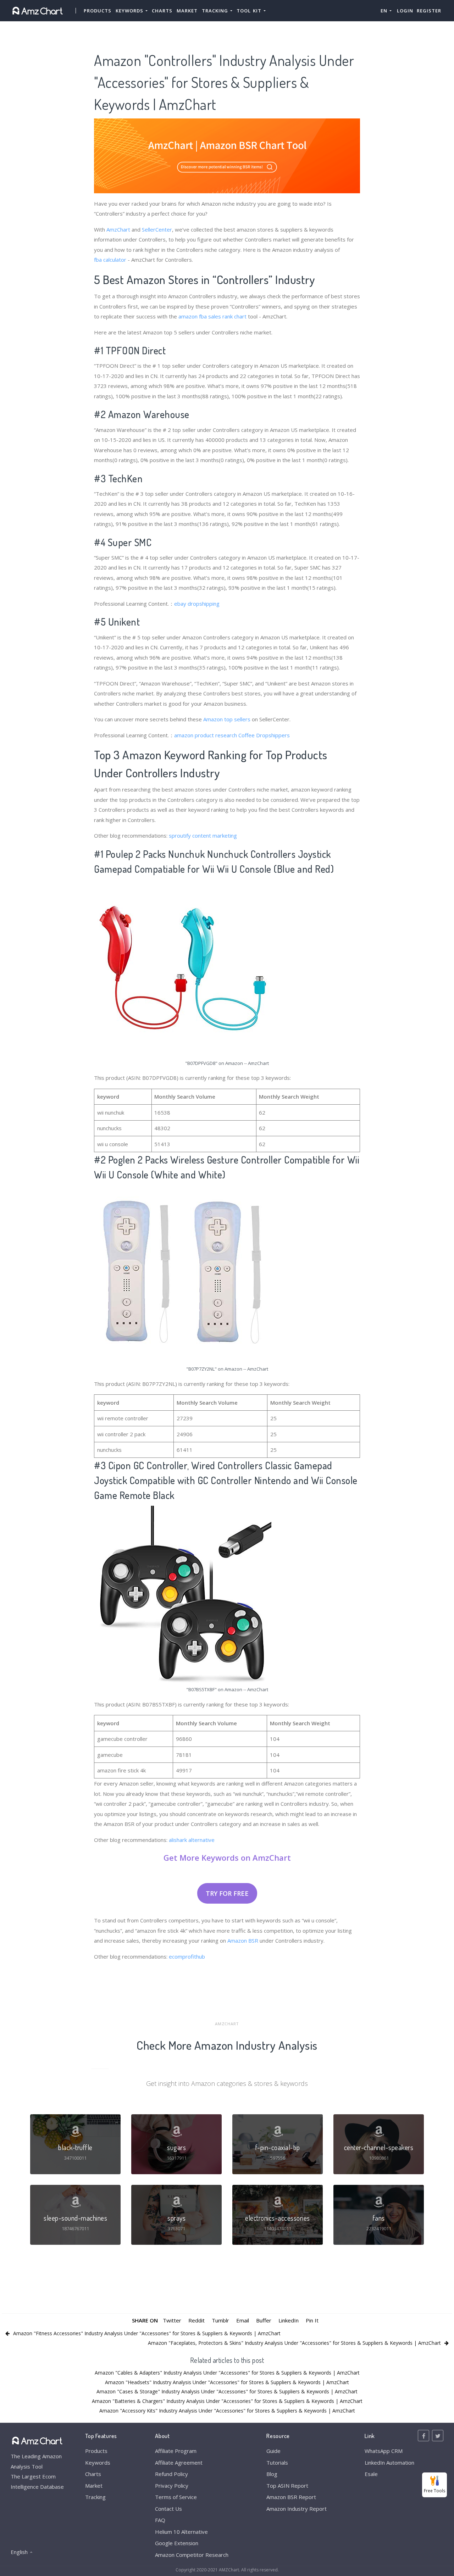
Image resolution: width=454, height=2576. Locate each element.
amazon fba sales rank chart (212, 316)
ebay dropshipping (197, 604)
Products (98, 11)
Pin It (312, 2320)
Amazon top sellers (227, 719)
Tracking (95, 2497)
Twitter (172, 2320)
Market (187, 11)
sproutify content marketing (203, 835)
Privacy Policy (172, 2486)
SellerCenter (157, 229)
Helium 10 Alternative (181, 2532)
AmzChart (118, 229)
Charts (162, 11)
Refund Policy (171, 2474)
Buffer (264, 2320)
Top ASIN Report (287, 2486)
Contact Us (168, 2509)
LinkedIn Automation (389, 2463)
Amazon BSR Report (291, 2497)
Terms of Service (176, 2497)
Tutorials (277, 2463)
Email (243, 2320)
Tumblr (220, 2320)
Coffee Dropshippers (264, 735)
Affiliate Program (176, 2451)
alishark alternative (192, 1840)
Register (429, 11)
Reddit (196, 2320)
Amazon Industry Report (297, 2509)
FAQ (160, 2520)
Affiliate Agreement (179, 2463)
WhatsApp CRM (384, 2451)
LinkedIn (289, 2320)
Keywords (98, 2463)
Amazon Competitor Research (192, 2555)
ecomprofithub (187, 1956)
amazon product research (206, 735)
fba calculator (110, 260)
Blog (272, 2474)
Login (405, 11)
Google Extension (177, 2543)
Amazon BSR (243, 1941)
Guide (273, 2451)
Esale (371, 2474)
